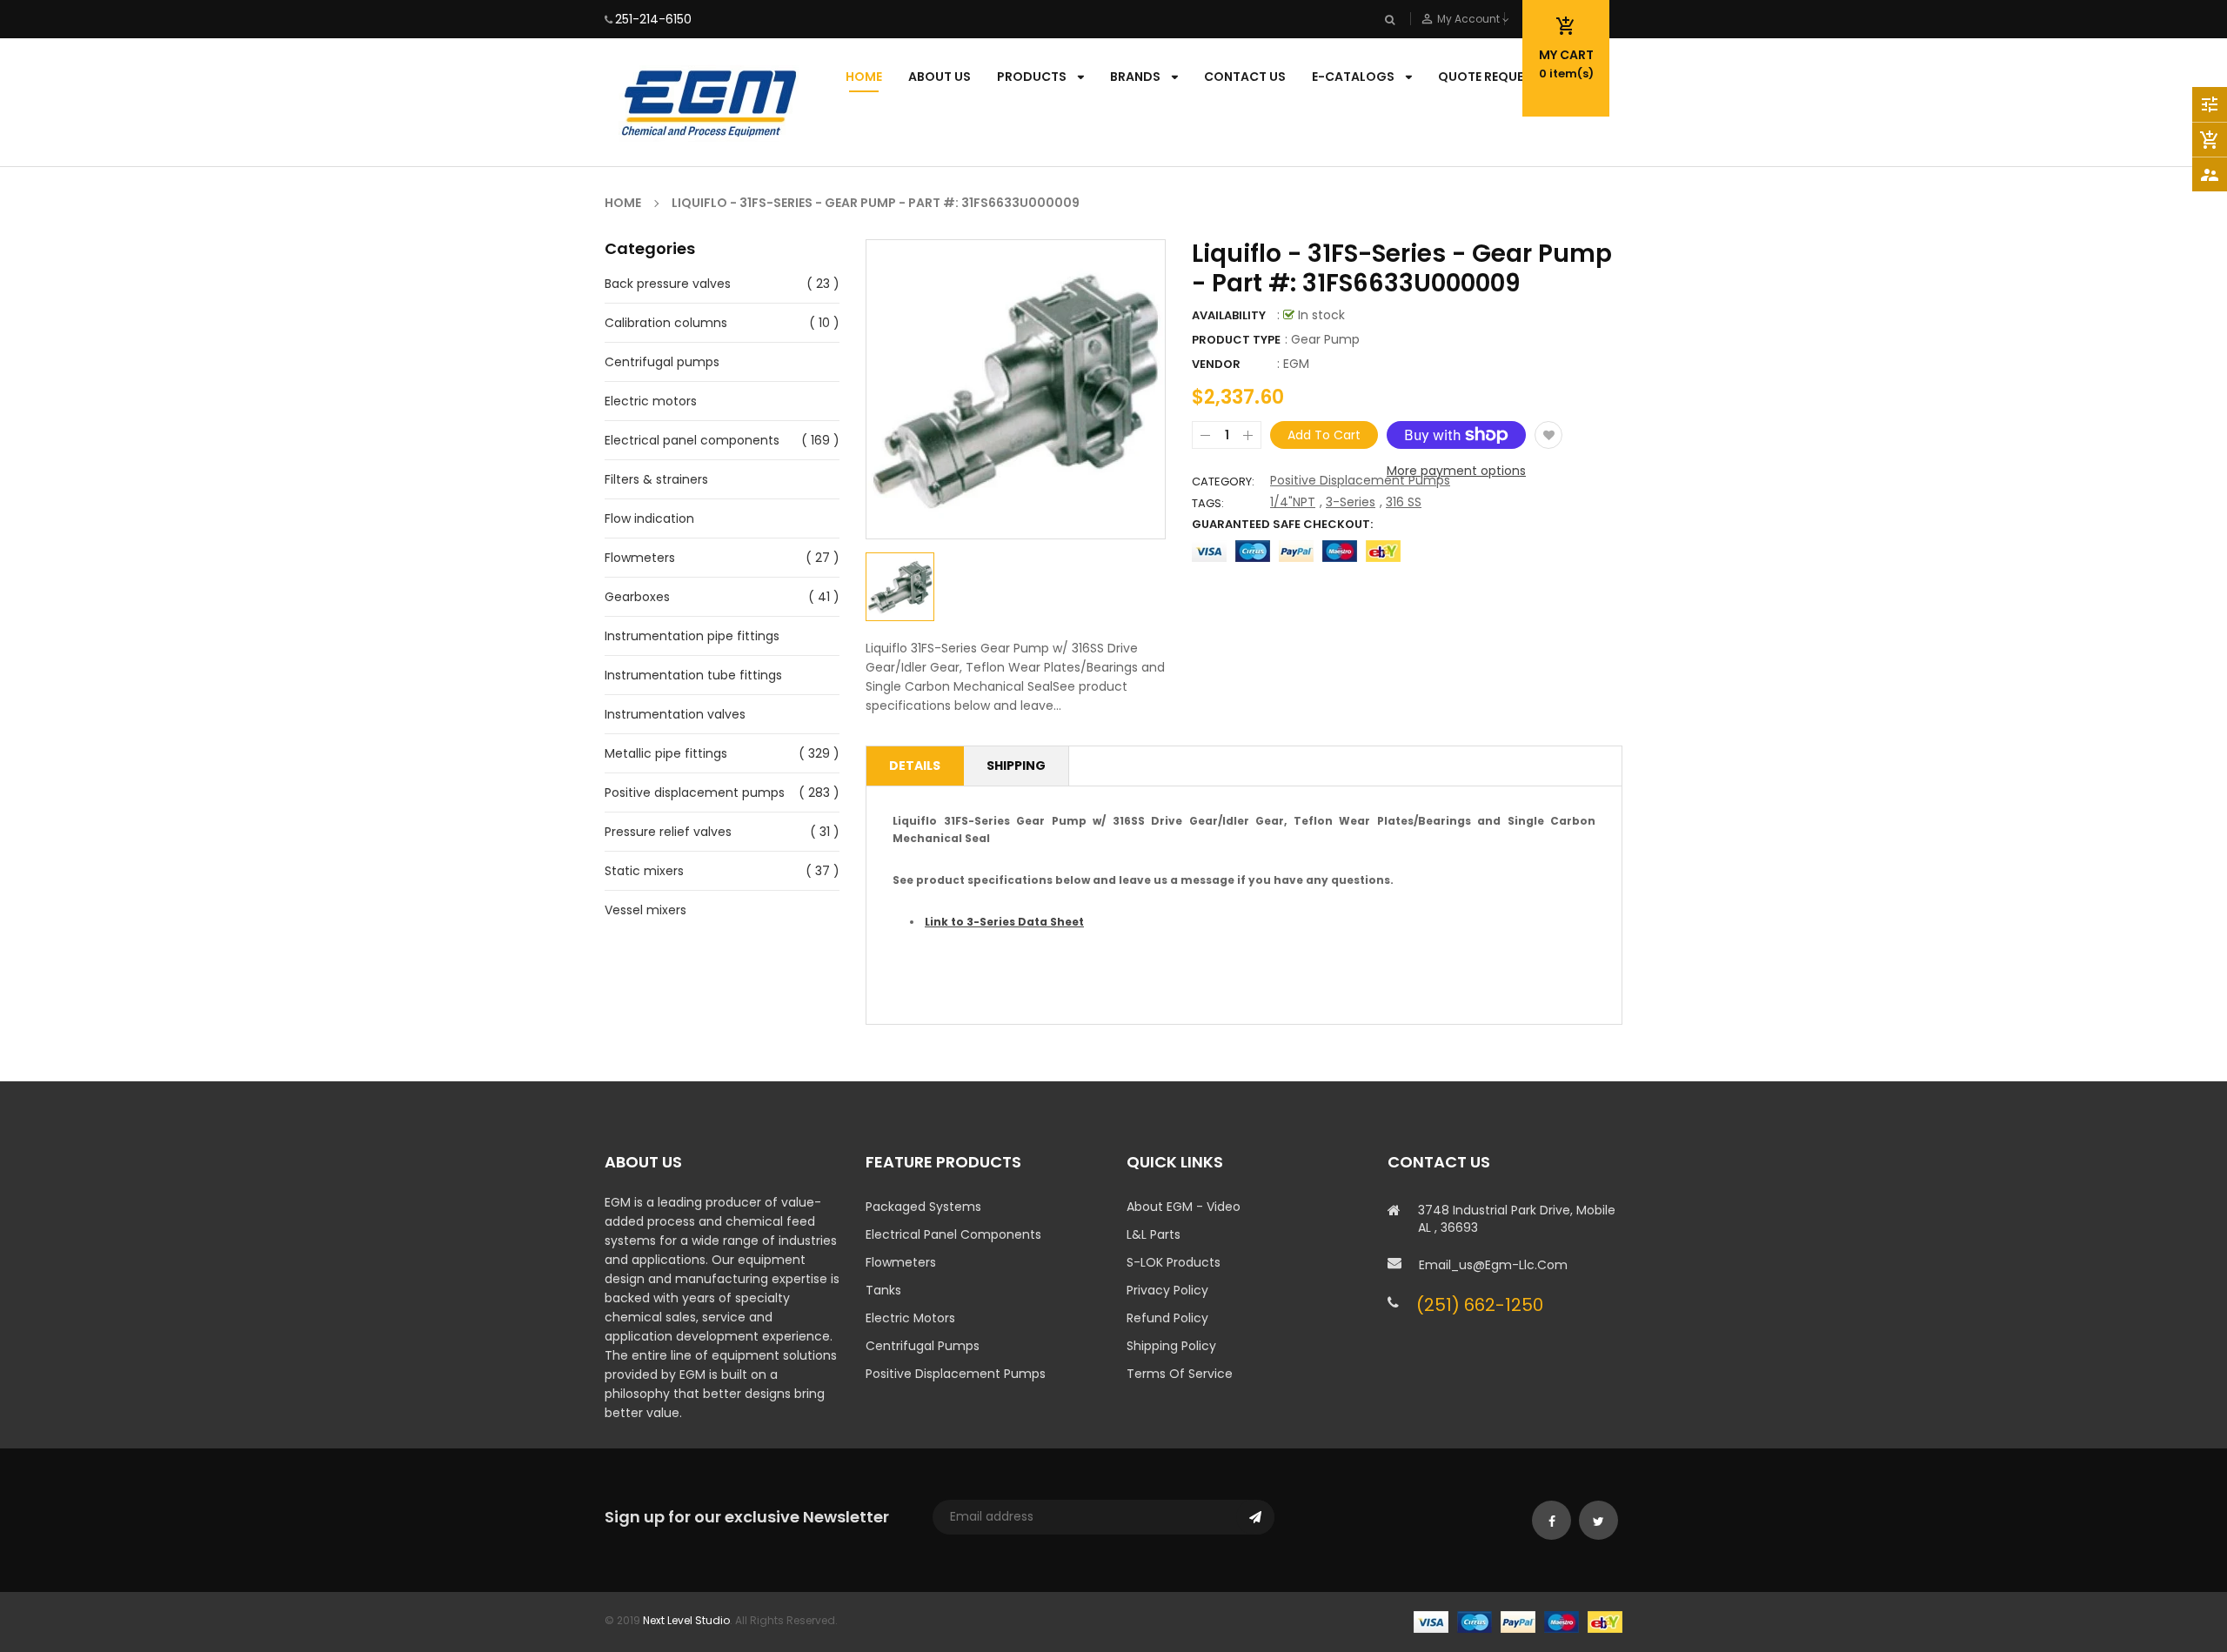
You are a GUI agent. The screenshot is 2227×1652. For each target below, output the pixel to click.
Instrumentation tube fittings (693, 675)
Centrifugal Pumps (923, 1346)
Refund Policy (1167, 1318)
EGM (1296, 364)
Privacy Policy (1167, 1290)
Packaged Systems (923, 1207)
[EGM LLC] (1518, 1620)
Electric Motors (910, 1318)
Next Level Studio (686, 1620)
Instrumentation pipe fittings (692, 636)
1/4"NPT (1293, 502)
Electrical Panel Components (953, 1234)
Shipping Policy (1171, 1346)
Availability (1229, 315)
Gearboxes (637, 597)
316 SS (1404, 502)
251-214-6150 (653, 19)
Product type (1236, 340)
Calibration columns (666, 323)
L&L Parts (1154, 1234)
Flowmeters (640, 558)
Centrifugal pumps (662, 362)
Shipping (1016, 766)
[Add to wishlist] (1548, 435)
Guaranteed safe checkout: (1282, 524)
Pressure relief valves (668, 832)
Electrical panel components (692, 440)
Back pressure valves (668, 284)
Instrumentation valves (675, 714)
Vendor (1216, 364)
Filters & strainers (656, 479)
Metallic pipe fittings (666, 753)
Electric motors (651, 401)
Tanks (883, 1290)
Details (915, 766)
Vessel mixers (645, 910)
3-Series (1351, 502)
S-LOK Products (1174, 1262)
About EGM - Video (1184, 1207)
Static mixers (644, 871)
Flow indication (649, 518)
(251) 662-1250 (1480, 1305)
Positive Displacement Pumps (1360, 480)
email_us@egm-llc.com (1493, 1265)
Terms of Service (1180, 1374)
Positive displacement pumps (695, 793)
